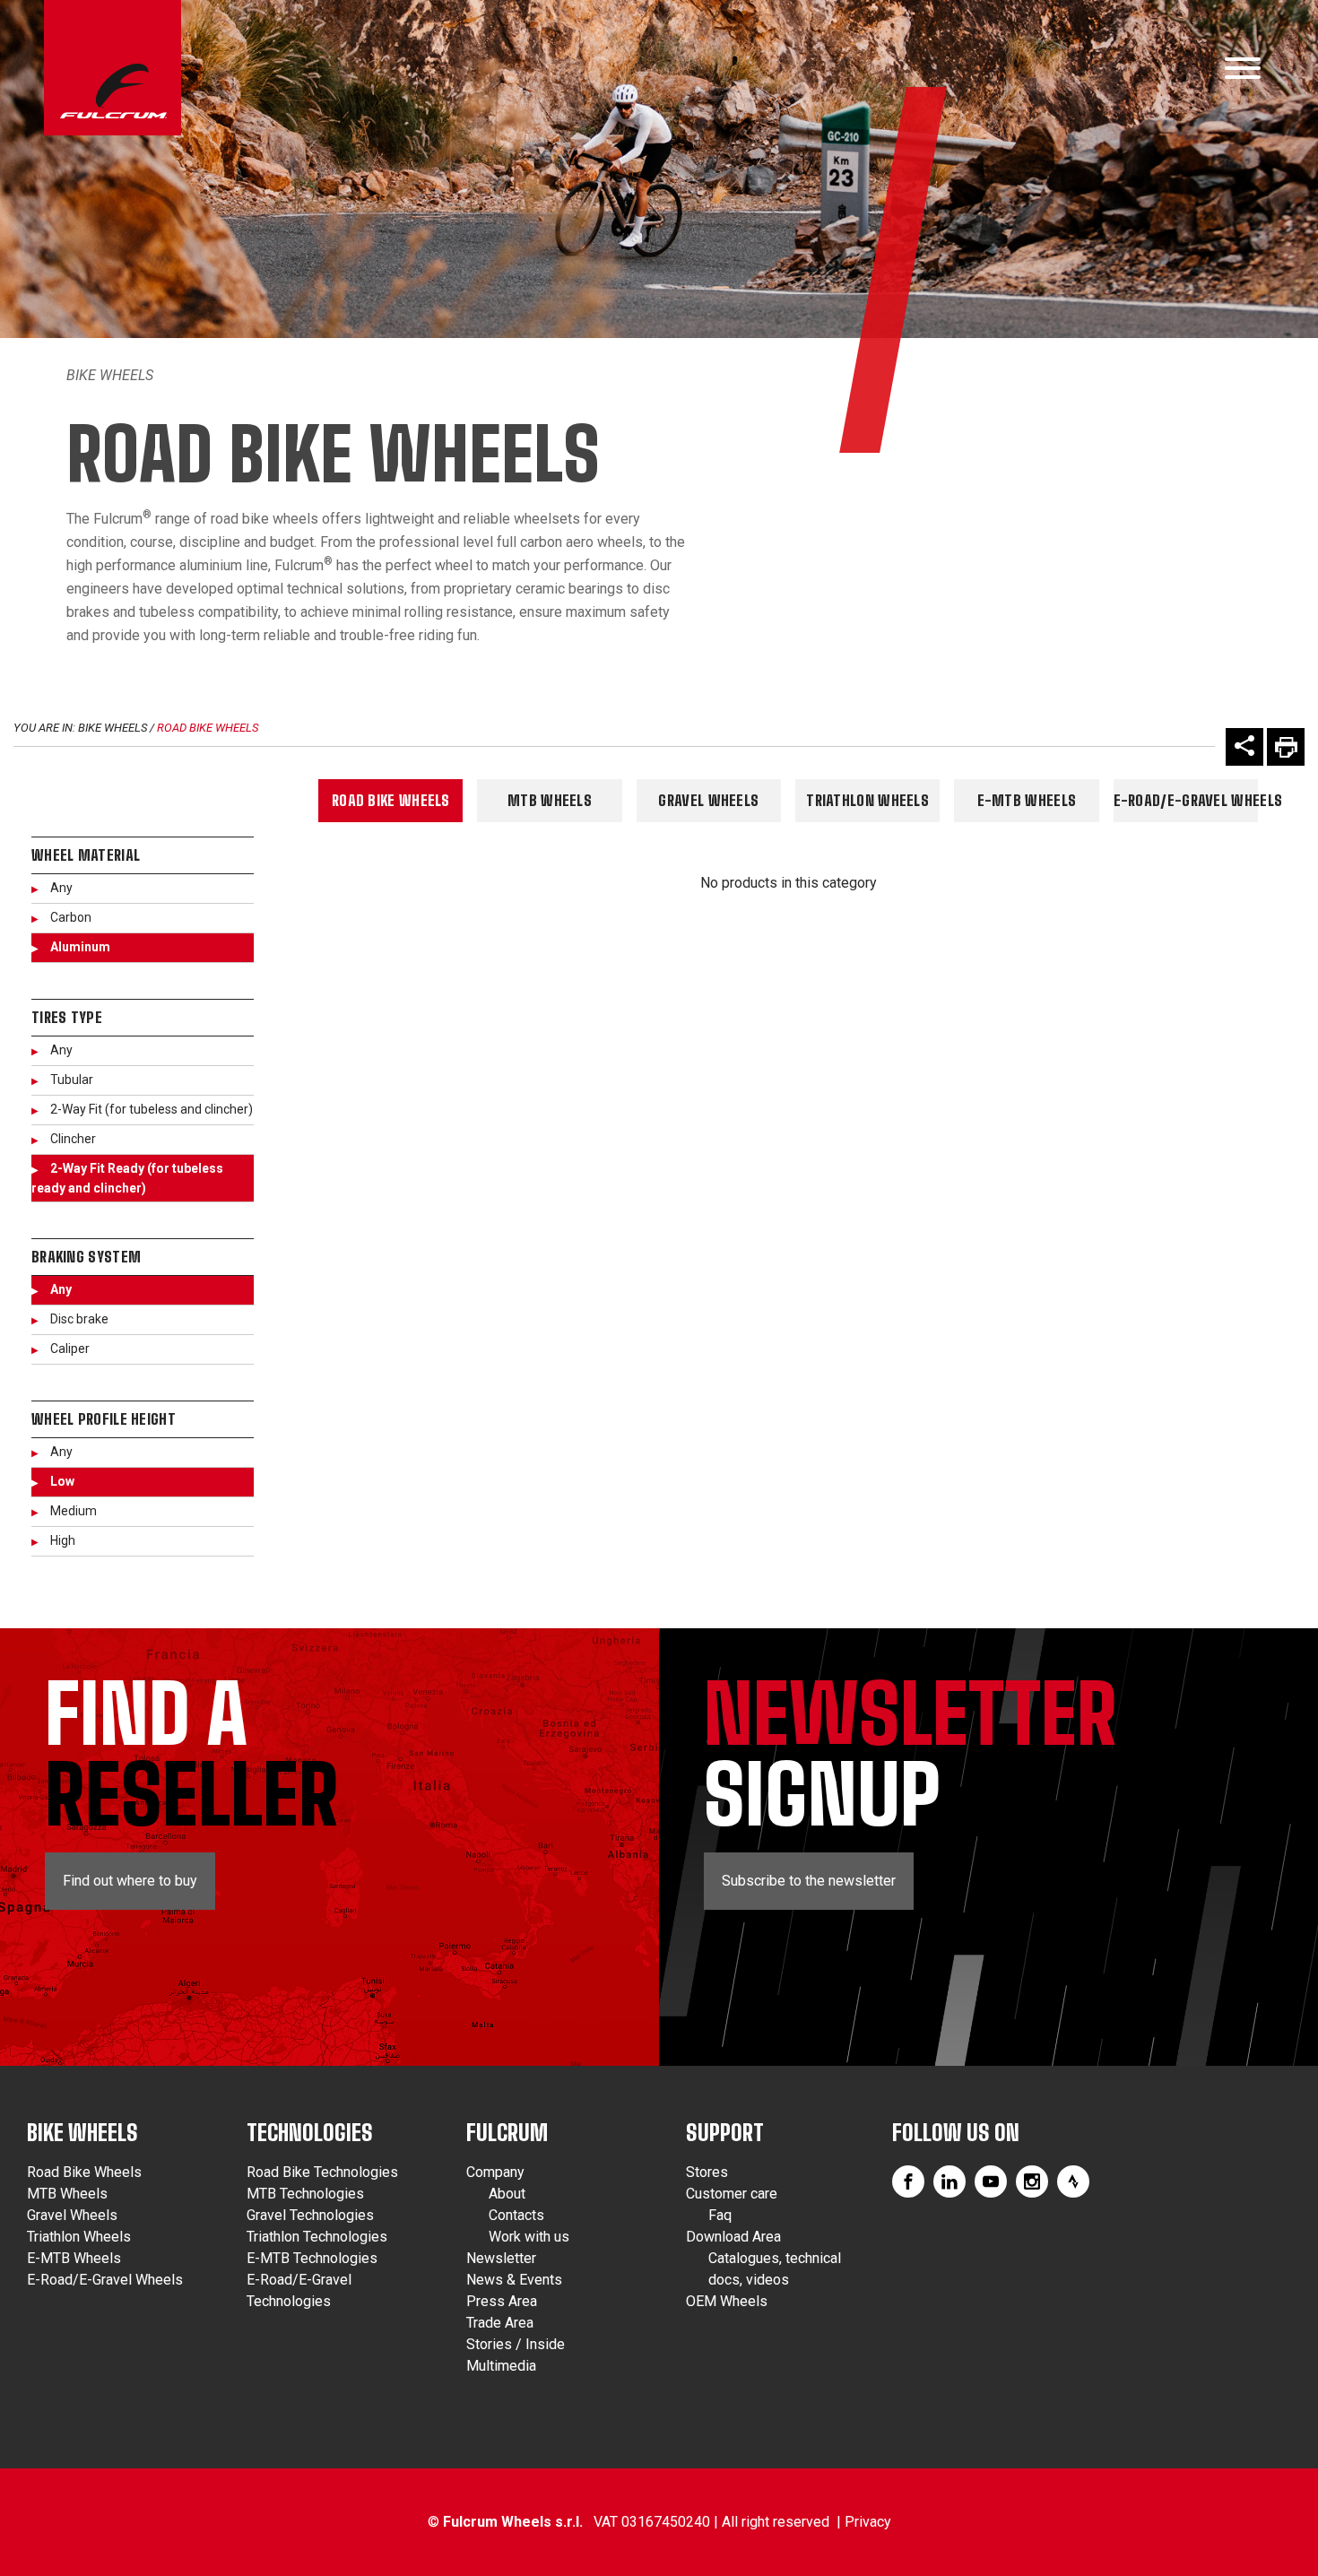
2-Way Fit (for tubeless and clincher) (152, 1109)
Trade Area (500, 2323)
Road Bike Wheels (208, 728)
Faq (720, 2215)
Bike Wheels (110, 375)
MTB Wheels (550, 800)
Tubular (72, 1080)
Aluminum (80, 947)
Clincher (73, 1139)
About (507, 2194)
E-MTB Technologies (312, 2258)
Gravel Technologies (310, 2215)
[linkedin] (949, 2181)
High (63, 1540)
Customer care (732, 2194)
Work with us (529, 2237)
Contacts (516, 2215)
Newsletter (501, 2258)
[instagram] (1032, 2181)
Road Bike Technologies (322, 2172)
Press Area (502, 2301)
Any (61, 888)
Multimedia (501, 2366)
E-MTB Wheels (1027, 800)
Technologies (310, 2133)
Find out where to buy (130, 1881)
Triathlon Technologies (317, 2237)
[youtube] (991, 2181)
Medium (74, 1511)
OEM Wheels (727, 2301)
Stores (707, 2172)
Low (62, 1481)
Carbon (71, 917)
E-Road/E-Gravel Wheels (1186, 800)
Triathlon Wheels (867, 800)
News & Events (514, 2280)
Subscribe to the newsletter (809, 1881)
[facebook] (908, 2181)
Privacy (868, 2522)
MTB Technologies (305, 2194)
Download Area (733, 2237)
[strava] (1073, 2181)
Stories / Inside (516, 2344)
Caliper (70, 1349)
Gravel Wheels (708, 800)
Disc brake (79, 1319)
